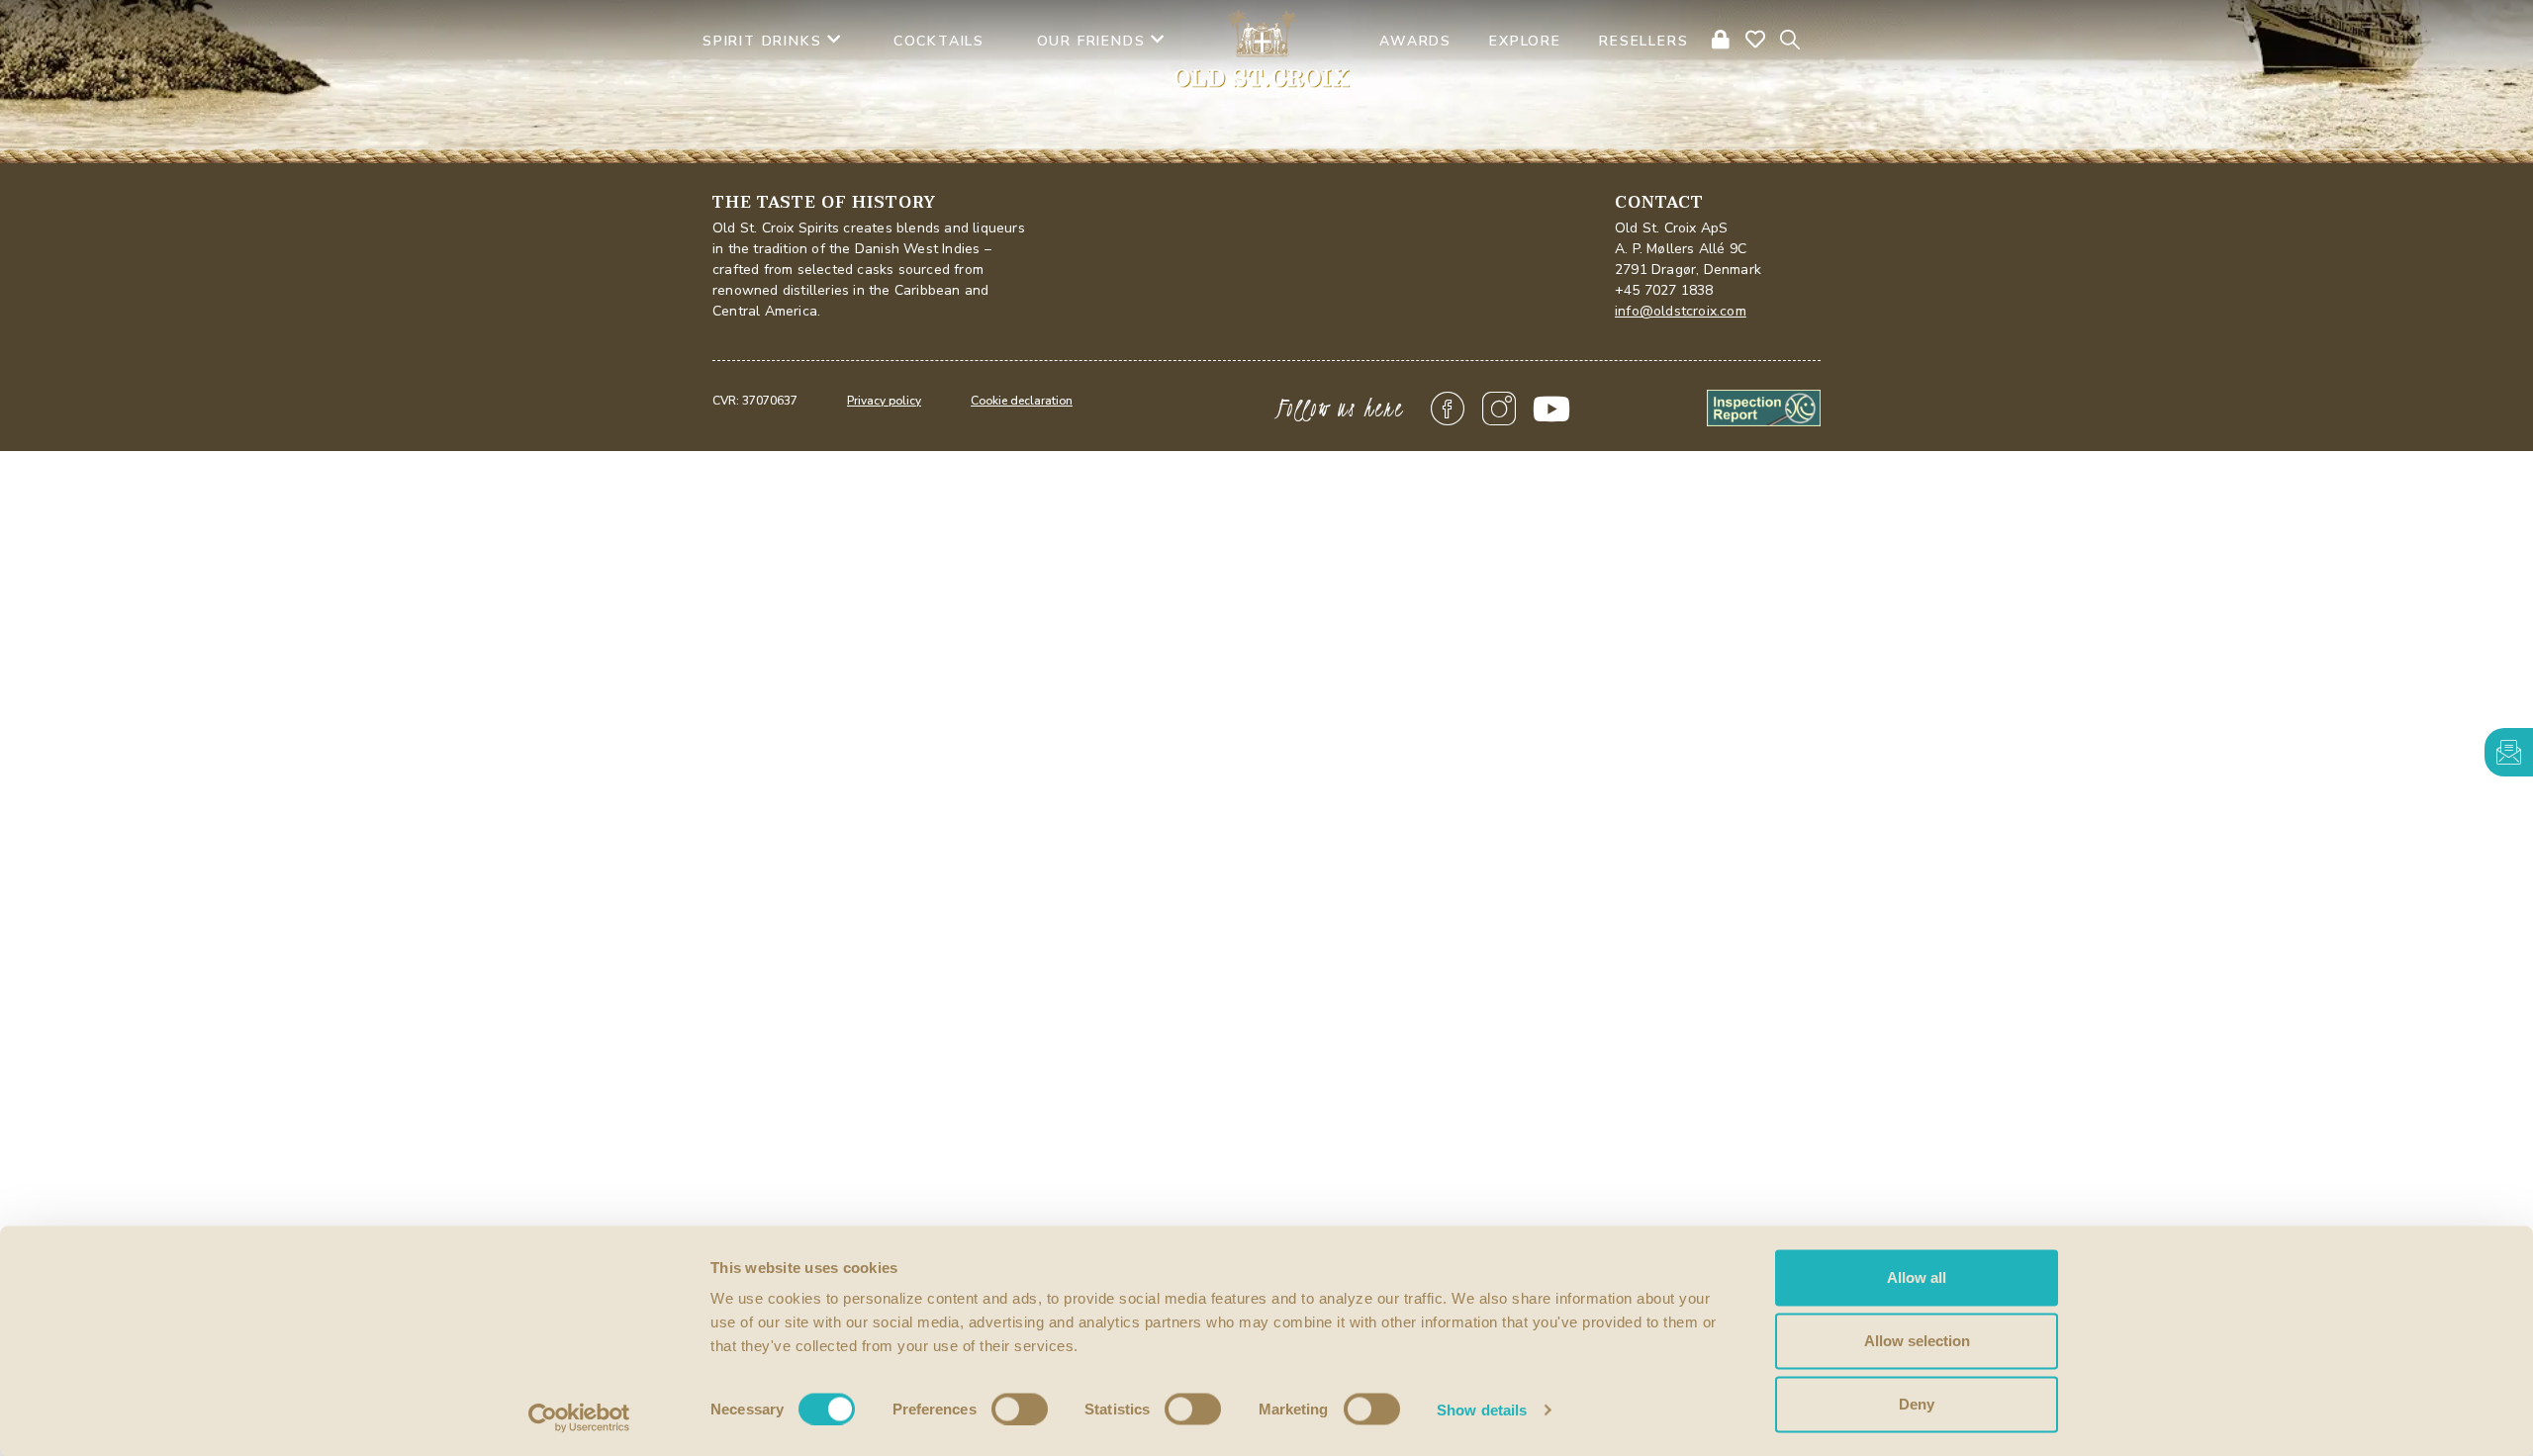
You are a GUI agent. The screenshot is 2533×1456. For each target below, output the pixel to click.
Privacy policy (884, 401)
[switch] (1020, 1409)
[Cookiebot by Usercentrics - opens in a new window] (579, 1417)
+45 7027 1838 (1664, 290)
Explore (1525, 41)
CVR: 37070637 (755, 401)
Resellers (1643, 41)
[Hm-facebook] (1448, 409)
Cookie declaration (1022, 401)
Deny (1917, 1404)
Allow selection (1917, 1341)
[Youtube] (1551, 409)
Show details (1482, 1409)
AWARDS (1415, 41)
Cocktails (939, 41)
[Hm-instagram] (1500, 409)
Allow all (1917, 1277)
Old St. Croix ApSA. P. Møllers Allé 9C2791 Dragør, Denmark (1688, 249)
